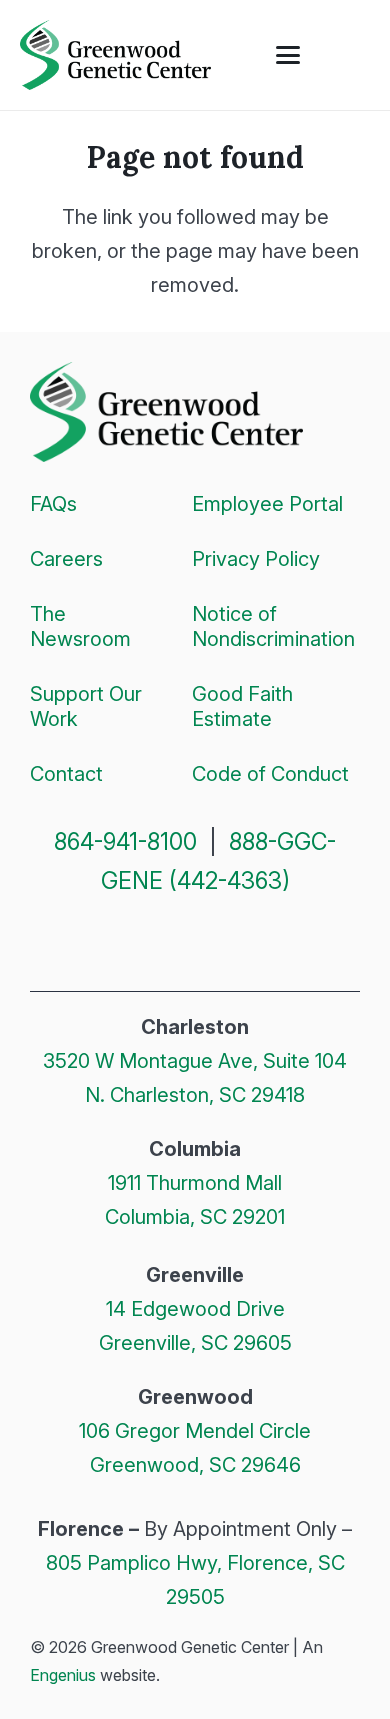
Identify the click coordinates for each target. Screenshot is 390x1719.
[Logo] (115, 55)
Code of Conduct (270, 774)
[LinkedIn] (220, 941)
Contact (66, 774)
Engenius (63, 1675)
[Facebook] (123, 941)
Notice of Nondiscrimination (273, 626)
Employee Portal (267, 504)
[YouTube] (267, 941)
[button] (288, 55)
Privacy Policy (256, 559)
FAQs (53, 504)
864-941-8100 (125, 842)
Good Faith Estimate (242, 706)
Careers (66, 559)
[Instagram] (172, 943)
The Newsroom (80, 626)
